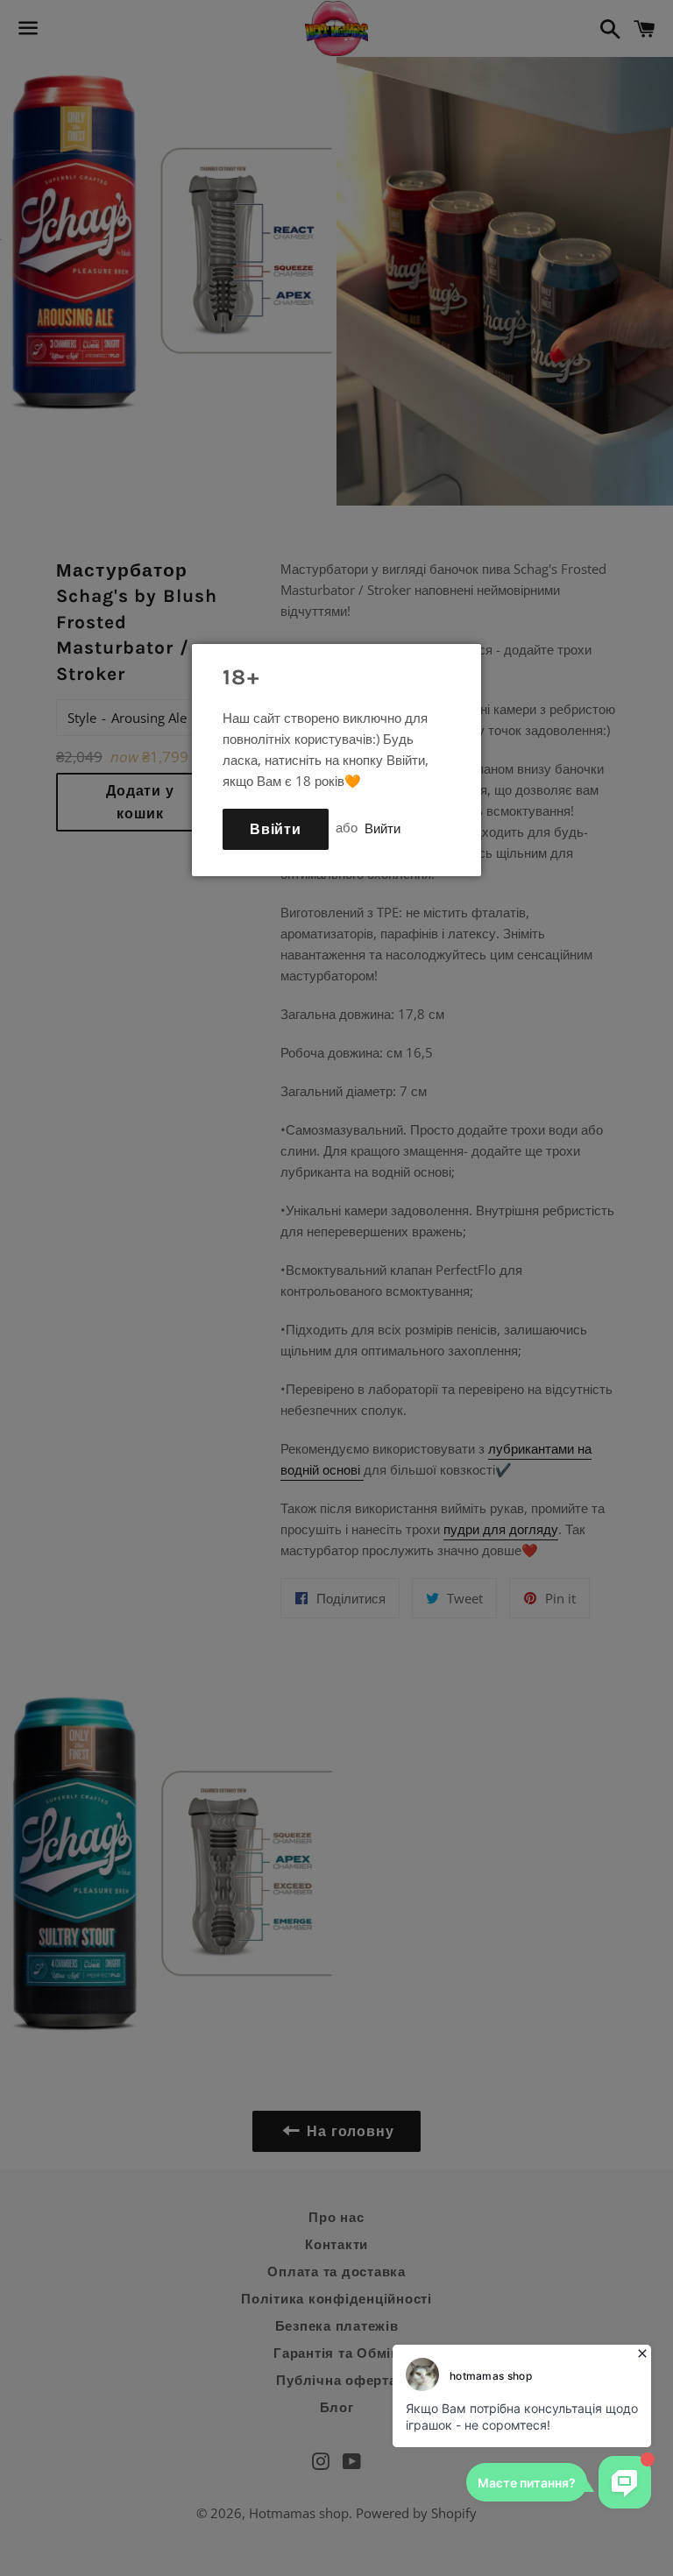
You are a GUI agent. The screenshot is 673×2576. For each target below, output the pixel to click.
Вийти (383, 827)
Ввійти (276, 829)
